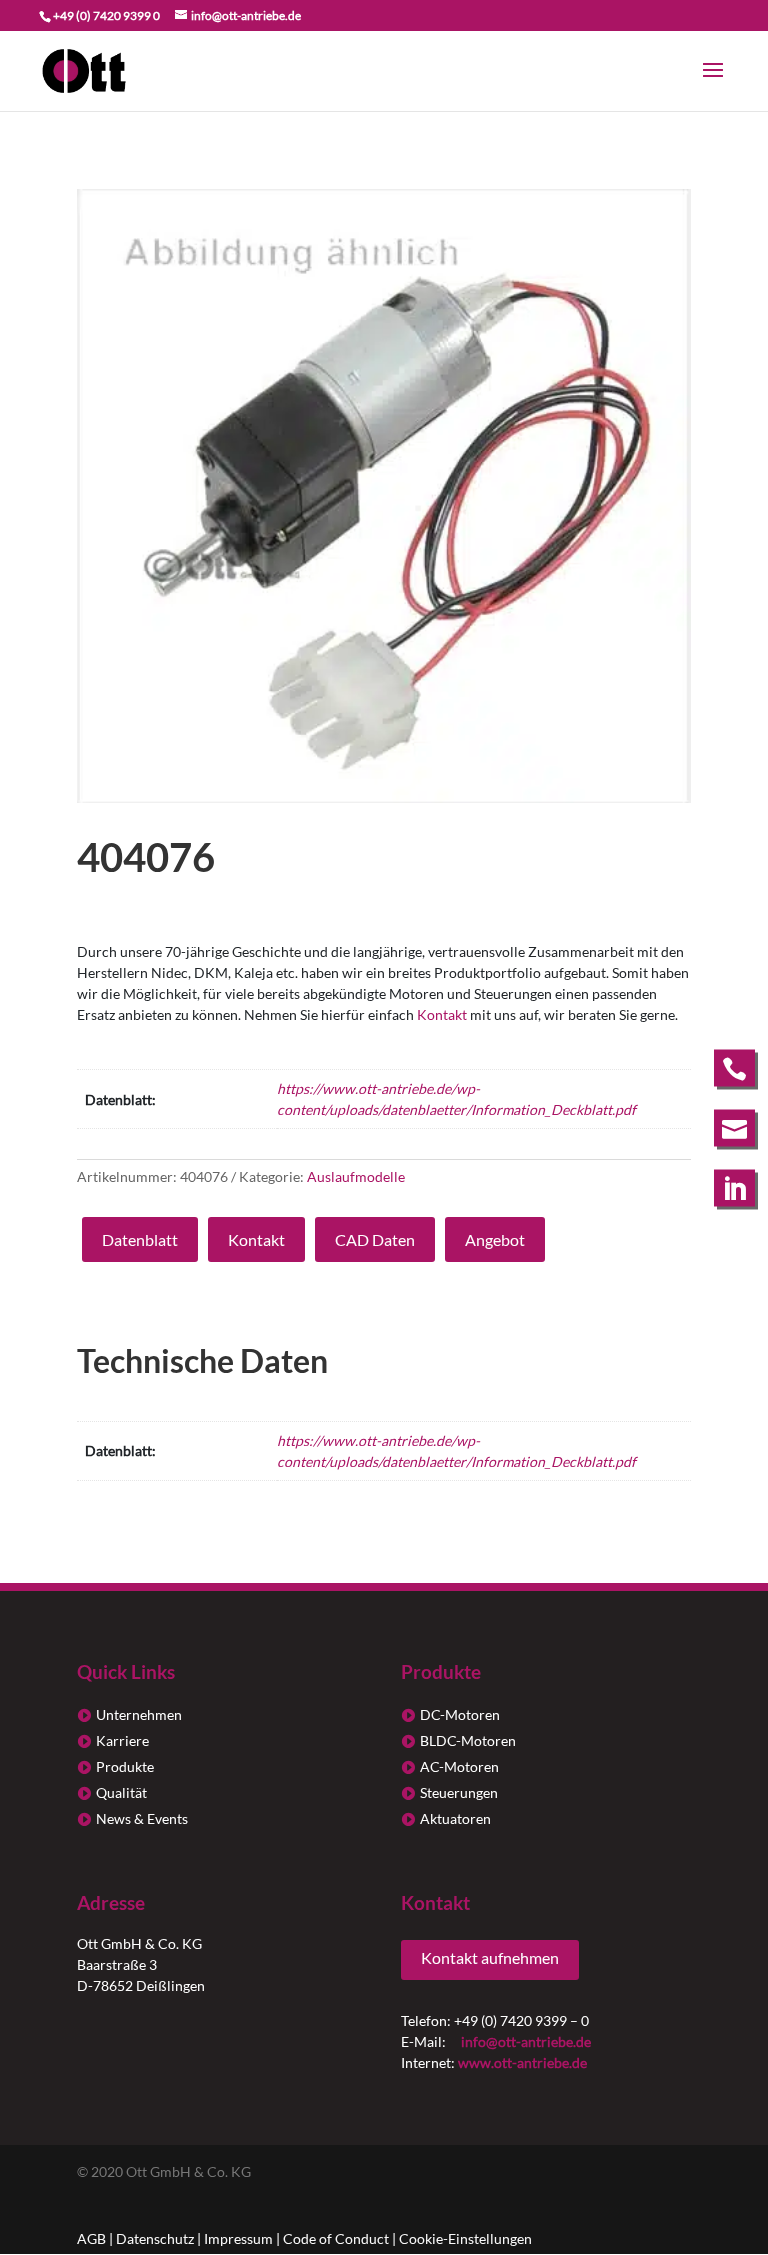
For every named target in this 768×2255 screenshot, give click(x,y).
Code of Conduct (336, 2238)
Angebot (495, 1239)
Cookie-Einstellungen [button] (465, 2238)
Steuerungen (459, 1792)
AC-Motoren (459, 1766)
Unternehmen (139, 1714)
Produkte (125, 1766)
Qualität (121, 1792)
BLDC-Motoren (468, 1740)
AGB (91, 2238)
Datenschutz (155, 2238)
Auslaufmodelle (356, 1176)
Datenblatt (140, 1239)
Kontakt (442, 1014)
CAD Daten (375, 1239)
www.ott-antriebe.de (522, 2062)
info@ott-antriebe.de (526, 2041)
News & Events (142, 1818)
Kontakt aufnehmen (490, 1957)
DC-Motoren (460, 1714)
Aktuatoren (455, 1818)
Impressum (238, 2238)
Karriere (122, 1740)
